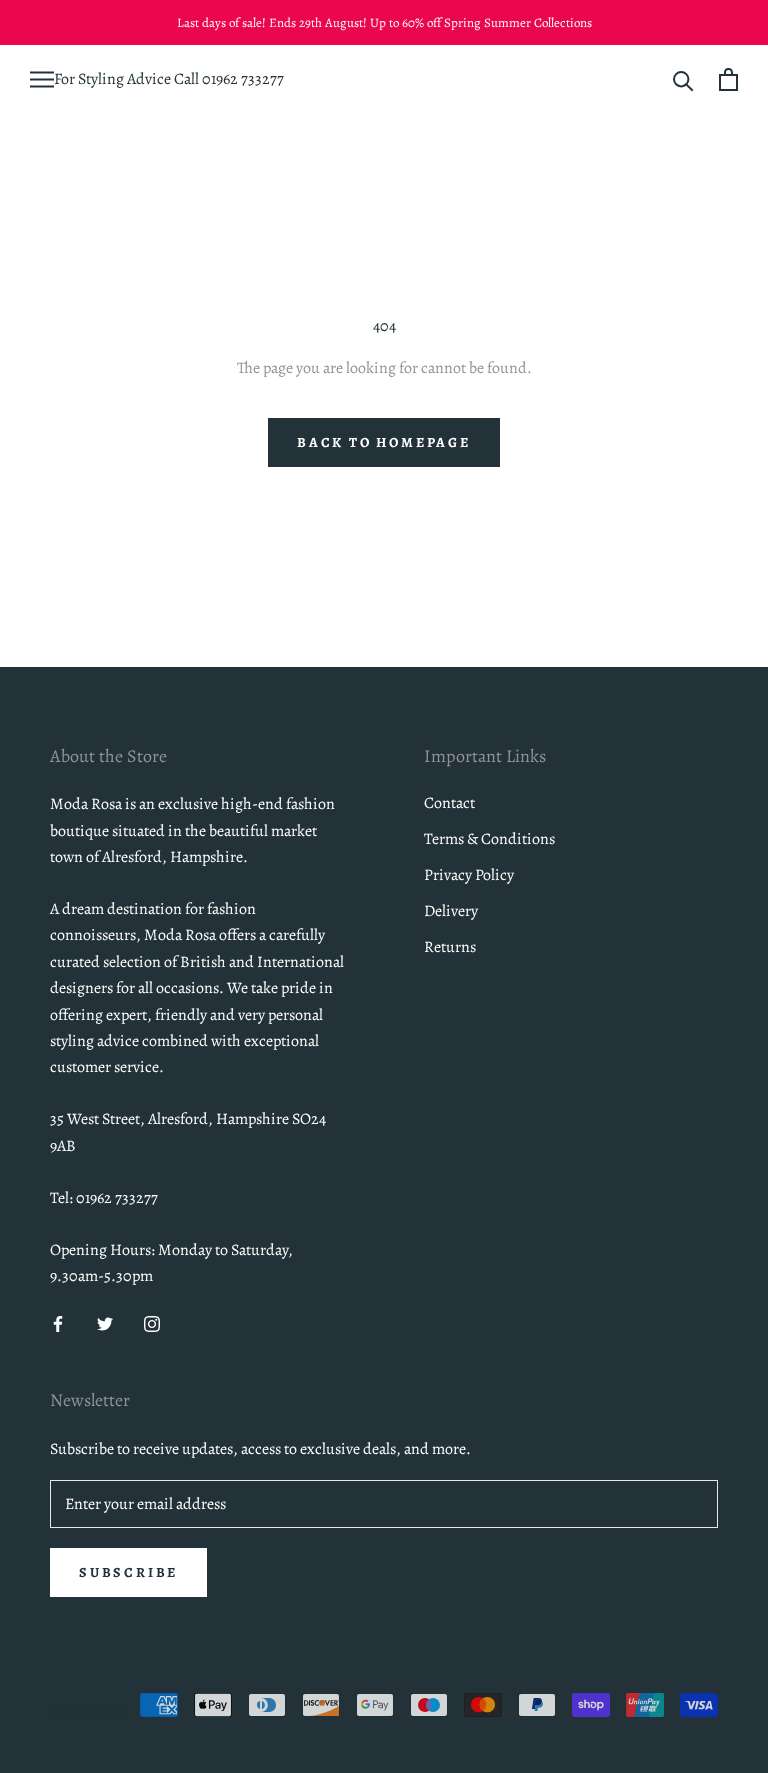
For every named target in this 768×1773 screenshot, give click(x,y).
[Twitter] (105, 1322)
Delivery (451, 911)
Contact (449, 803)
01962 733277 (243, 79)
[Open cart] (728, 79)
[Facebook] (58, 1322)
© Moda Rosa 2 (89, 1709)
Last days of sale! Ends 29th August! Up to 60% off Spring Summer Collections (384, 22)
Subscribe (128, 1572)
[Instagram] (152, 1322)
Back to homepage (384, 442)
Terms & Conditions (489, 839)
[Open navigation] (42, 79)
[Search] (683, 79)
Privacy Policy (469, 875)
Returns (450, 947)
